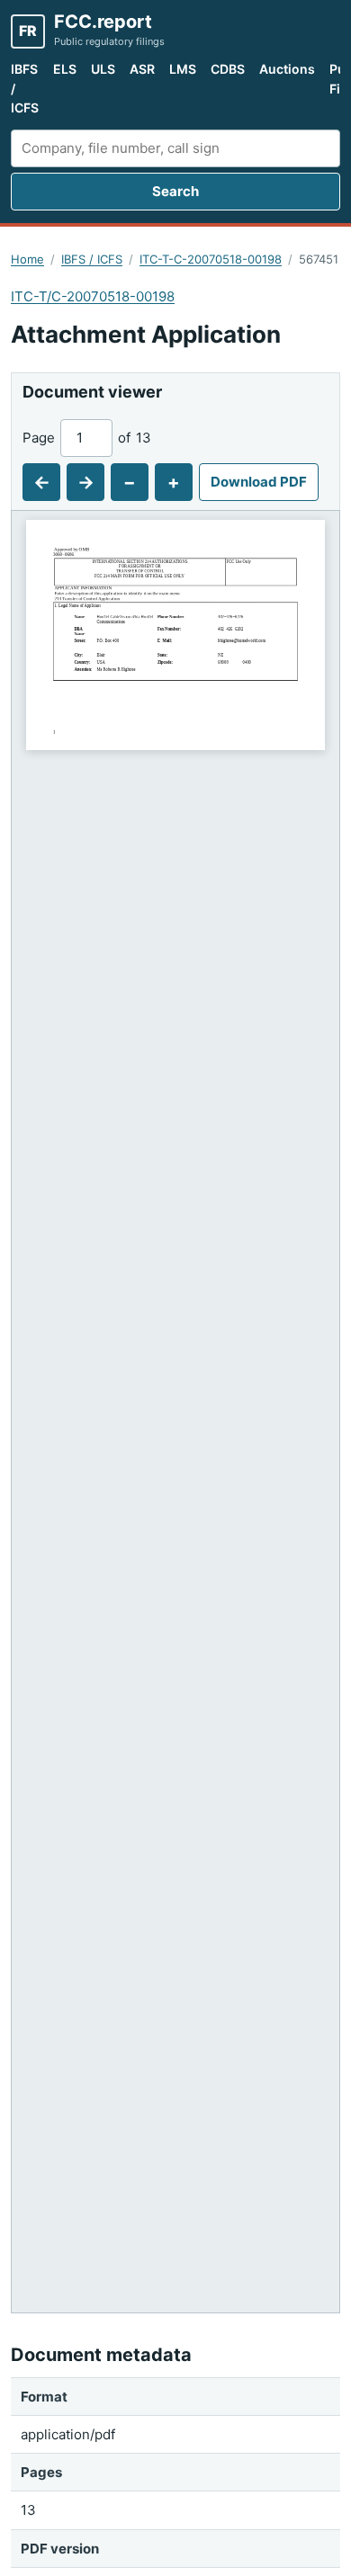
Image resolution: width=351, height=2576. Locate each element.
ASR (142, 69)
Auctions (287, 69)
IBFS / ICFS (25, 88)
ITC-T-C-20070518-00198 (211, 259)
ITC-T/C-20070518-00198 (93, 296)
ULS (103, 69)
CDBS (228, 69)
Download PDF (259, 482)
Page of (87, 438)
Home (27, 259)
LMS (183, 69)
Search (175, 191)
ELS (65, 69)
